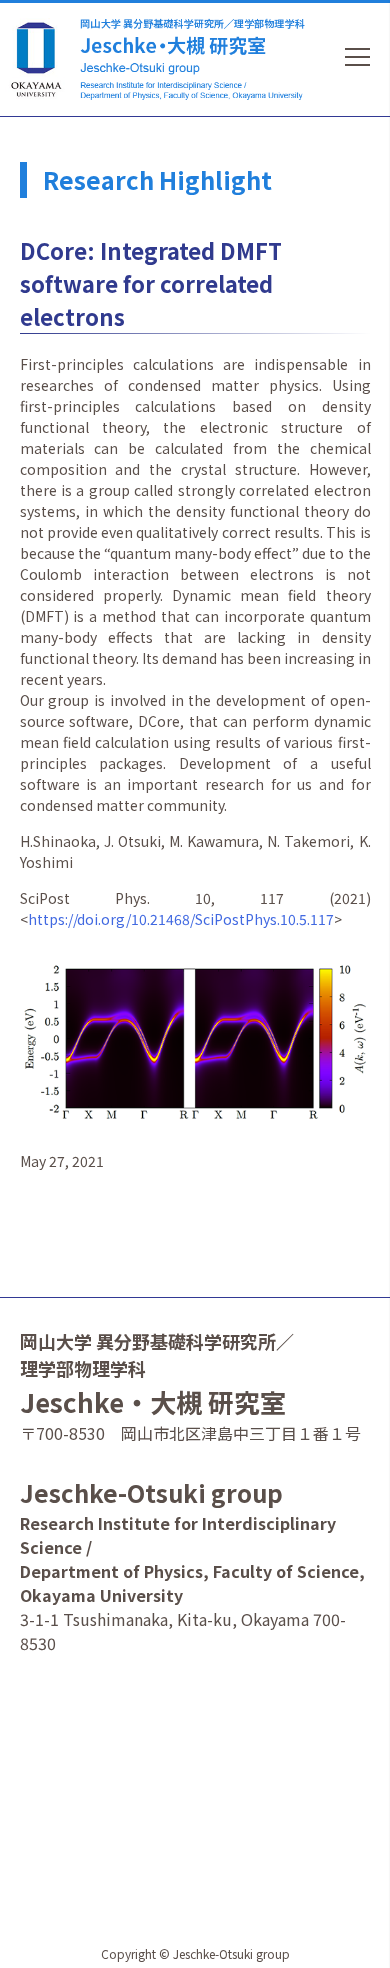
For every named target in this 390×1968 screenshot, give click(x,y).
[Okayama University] (40, 59)
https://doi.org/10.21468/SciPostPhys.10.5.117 (181, 919)
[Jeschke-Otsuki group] (190, 55)
